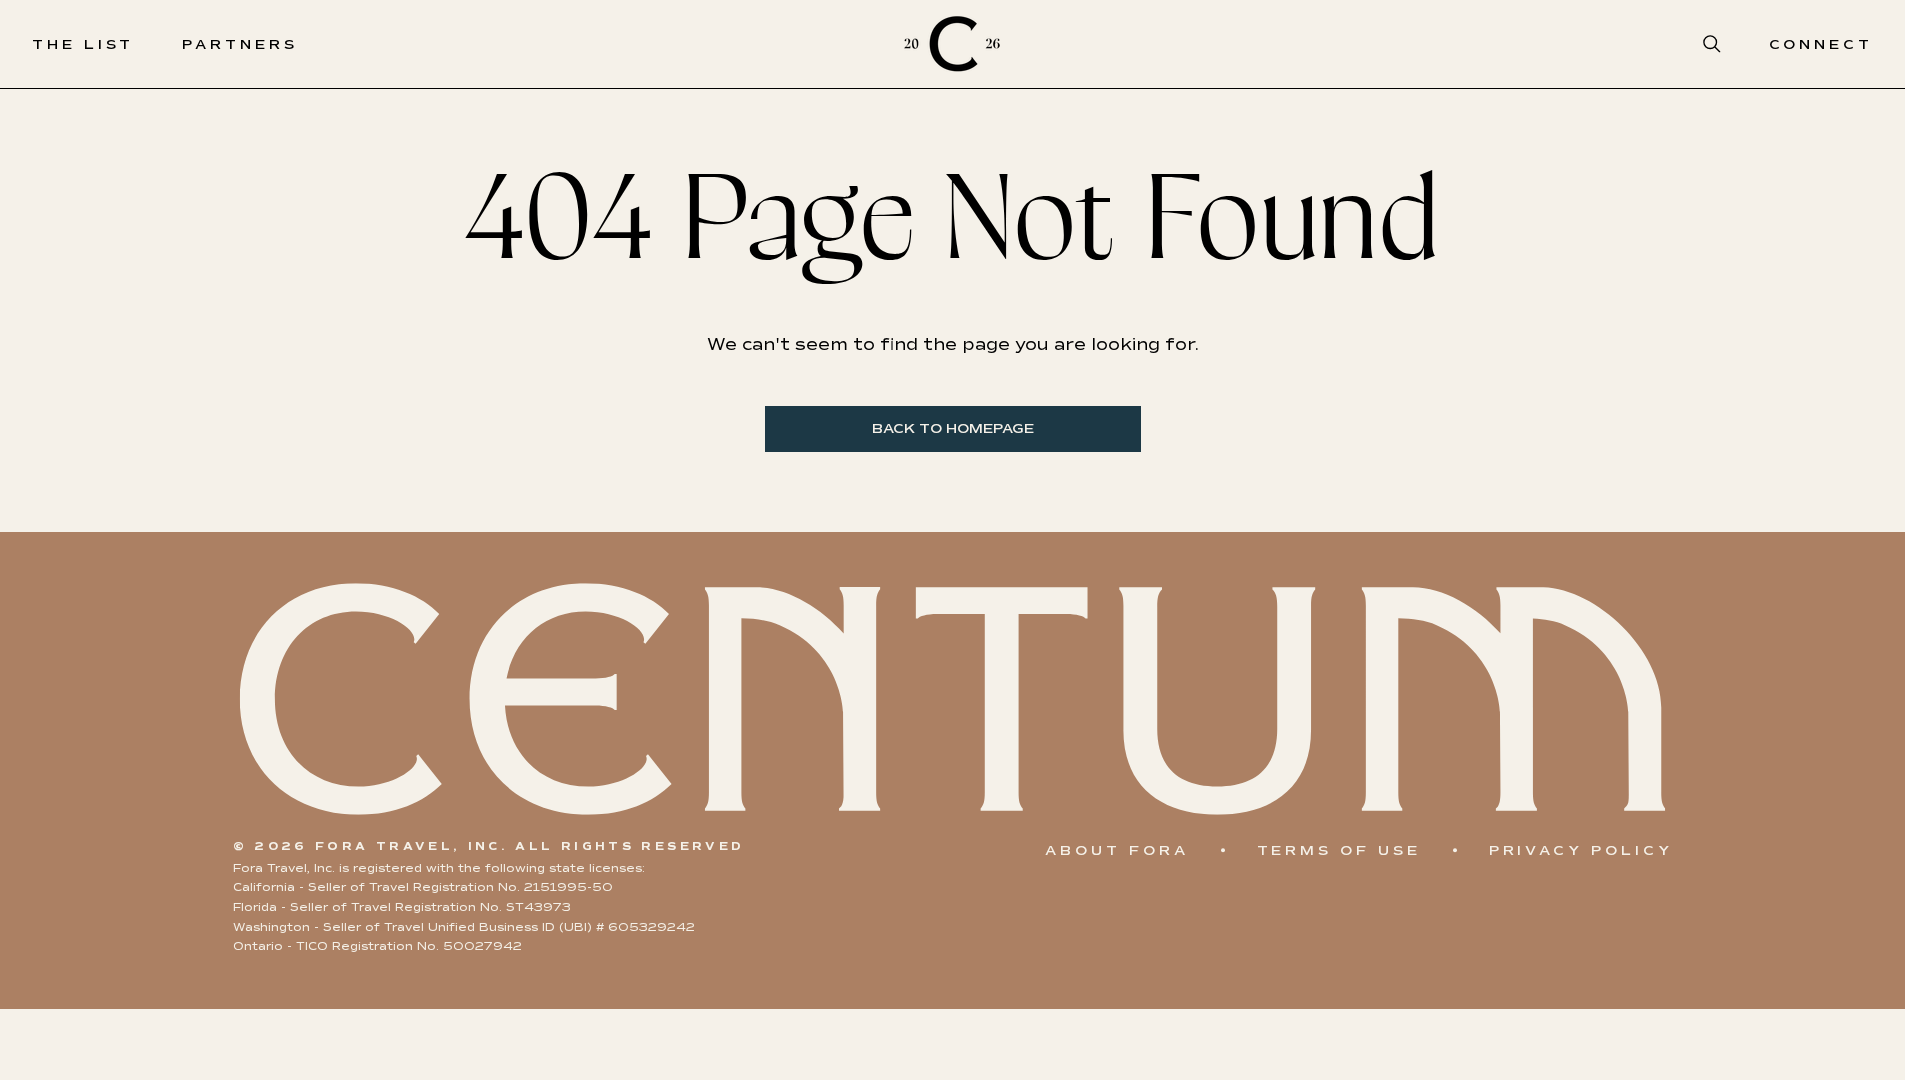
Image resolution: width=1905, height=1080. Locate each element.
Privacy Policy (1581, 850)
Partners (239, 44)
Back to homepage (953, 428)
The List (83, 44)
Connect (1821, 44)
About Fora (1116, 850)
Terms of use (1339, 850)
